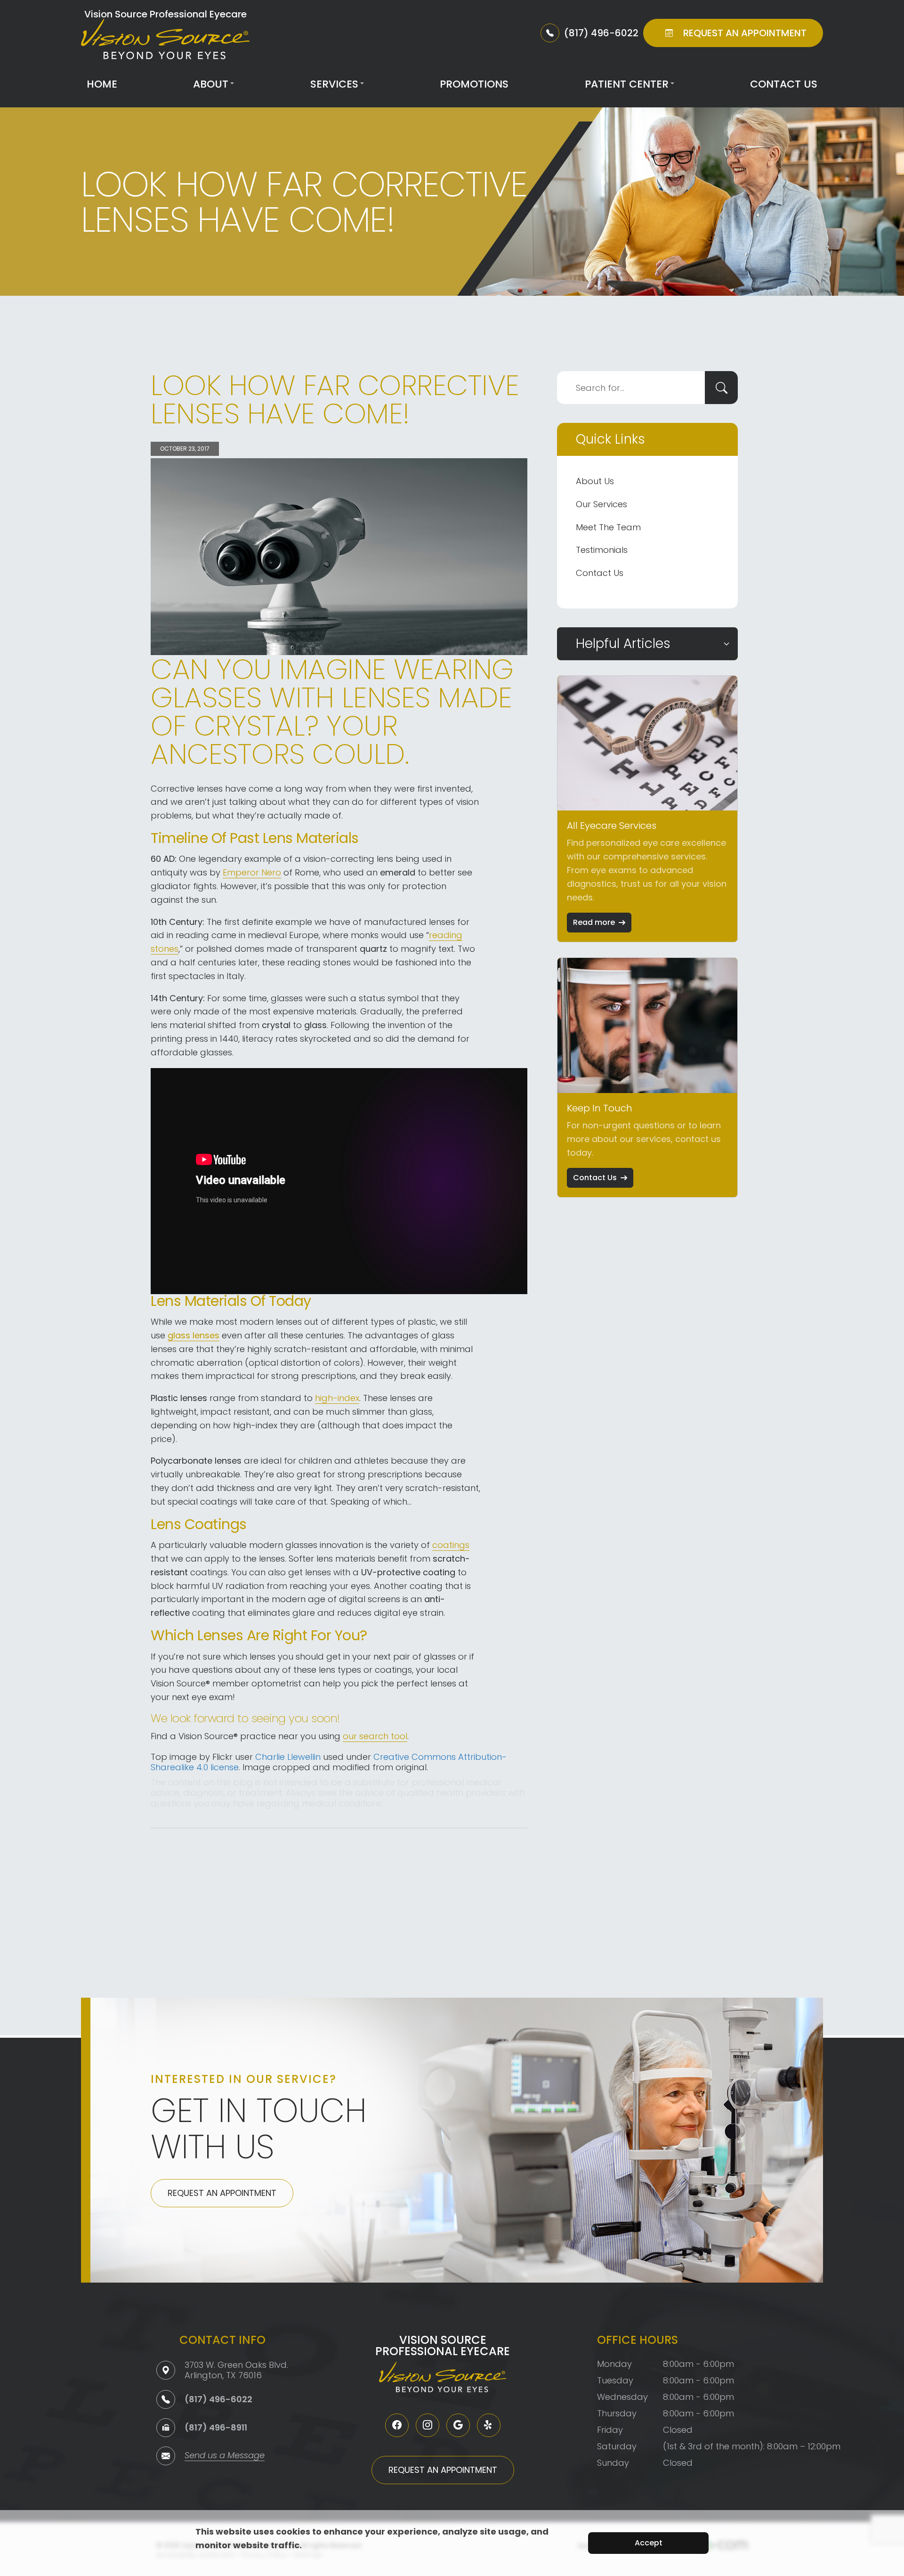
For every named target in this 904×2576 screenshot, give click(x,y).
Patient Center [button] (627, 84)
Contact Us (784, 84)
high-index (337, 1398)
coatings (451, 1545)
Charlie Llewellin (288, 1757)
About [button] (211, 84)
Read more (594, 922)
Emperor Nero (252, 872)
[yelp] (489, 2425)
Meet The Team (608, 527)
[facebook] (397, 2425)
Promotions (474, 84)
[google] (458, 2425)
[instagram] (428, 2425)
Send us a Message (225, 2456)
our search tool (375, 1736)
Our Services (601, 504)
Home (102, 84)
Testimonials (602, 550)
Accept (649, 2543)
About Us (595, 481)
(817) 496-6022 (218, 2399)
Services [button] (334, 84)
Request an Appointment (222, 2193)
